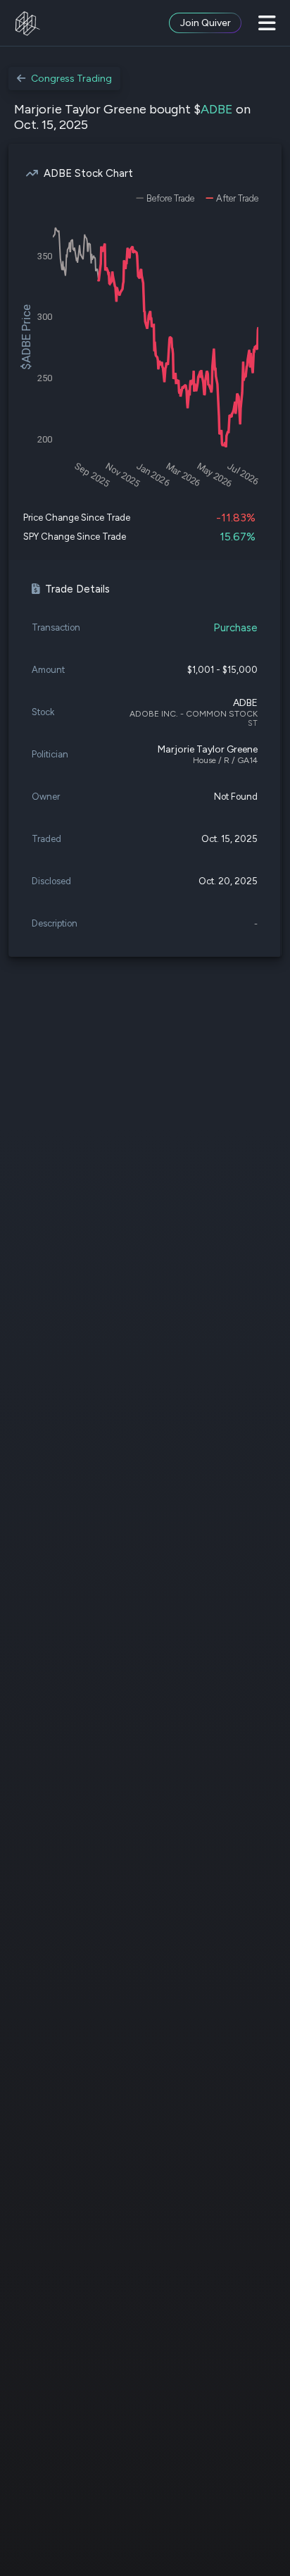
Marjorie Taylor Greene (208, 749)
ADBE (217, 109)
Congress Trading (71, 79)
